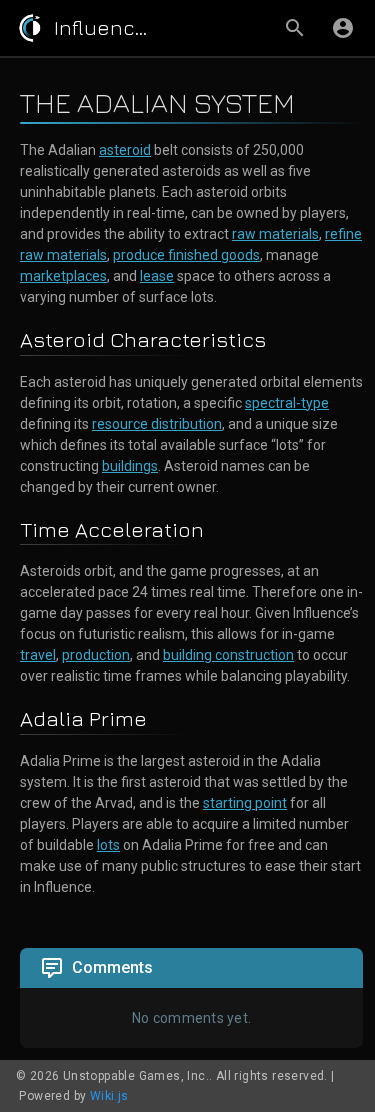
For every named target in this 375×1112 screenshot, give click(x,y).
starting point (245, 803)
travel (38, 655)
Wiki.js (109, 1096)
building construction (228, 655)
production (96, 655)
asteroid (125, 150)
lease (157, 276)
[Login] (343, 28)
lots (108, 845)
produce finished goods (186, 255)
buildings (130, 466)
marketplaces (63, 276)
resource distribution (157, 424)
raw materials (275, 234)
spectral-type (287, 403)
